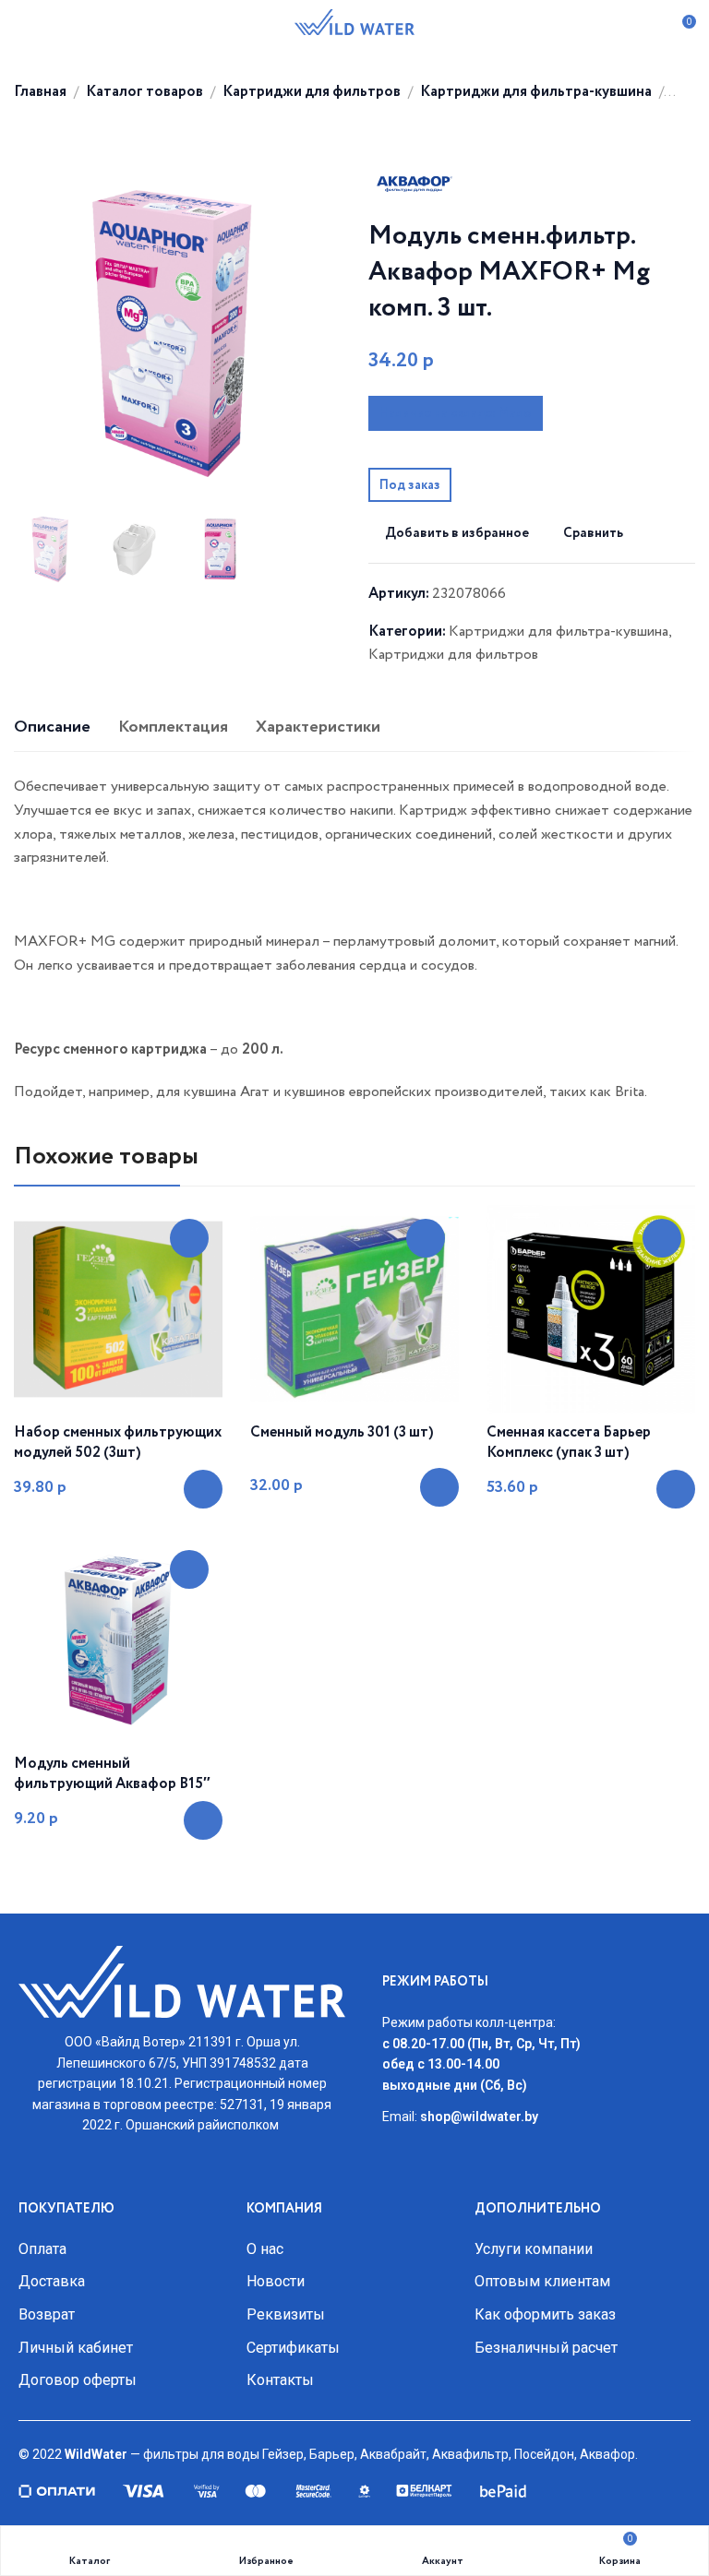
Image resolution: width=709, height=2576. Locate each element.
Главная (40, 92)
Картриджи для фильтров (312, 92)
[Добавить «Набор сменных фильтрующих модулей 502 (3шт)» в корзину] (203, 1489)
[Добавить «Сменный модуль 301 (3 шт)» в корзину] (439, 1487)
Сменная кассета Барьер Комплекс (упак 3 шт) (569, 1443)
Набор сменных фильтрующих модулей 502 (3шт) (118, 1443)
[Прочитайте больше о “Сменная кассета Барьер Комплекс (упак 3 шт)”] (676, 1489)
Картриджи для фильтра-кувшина (536, 92)
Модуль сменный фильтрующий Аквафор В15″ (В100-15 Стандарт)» (112, 1784)
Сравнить (593, 533)
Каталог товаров (144, 92)
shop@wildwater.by (479, 2117)
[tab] (52, 728)
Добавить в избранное (457, 533)
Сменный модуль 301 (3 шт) (342, 1433)
